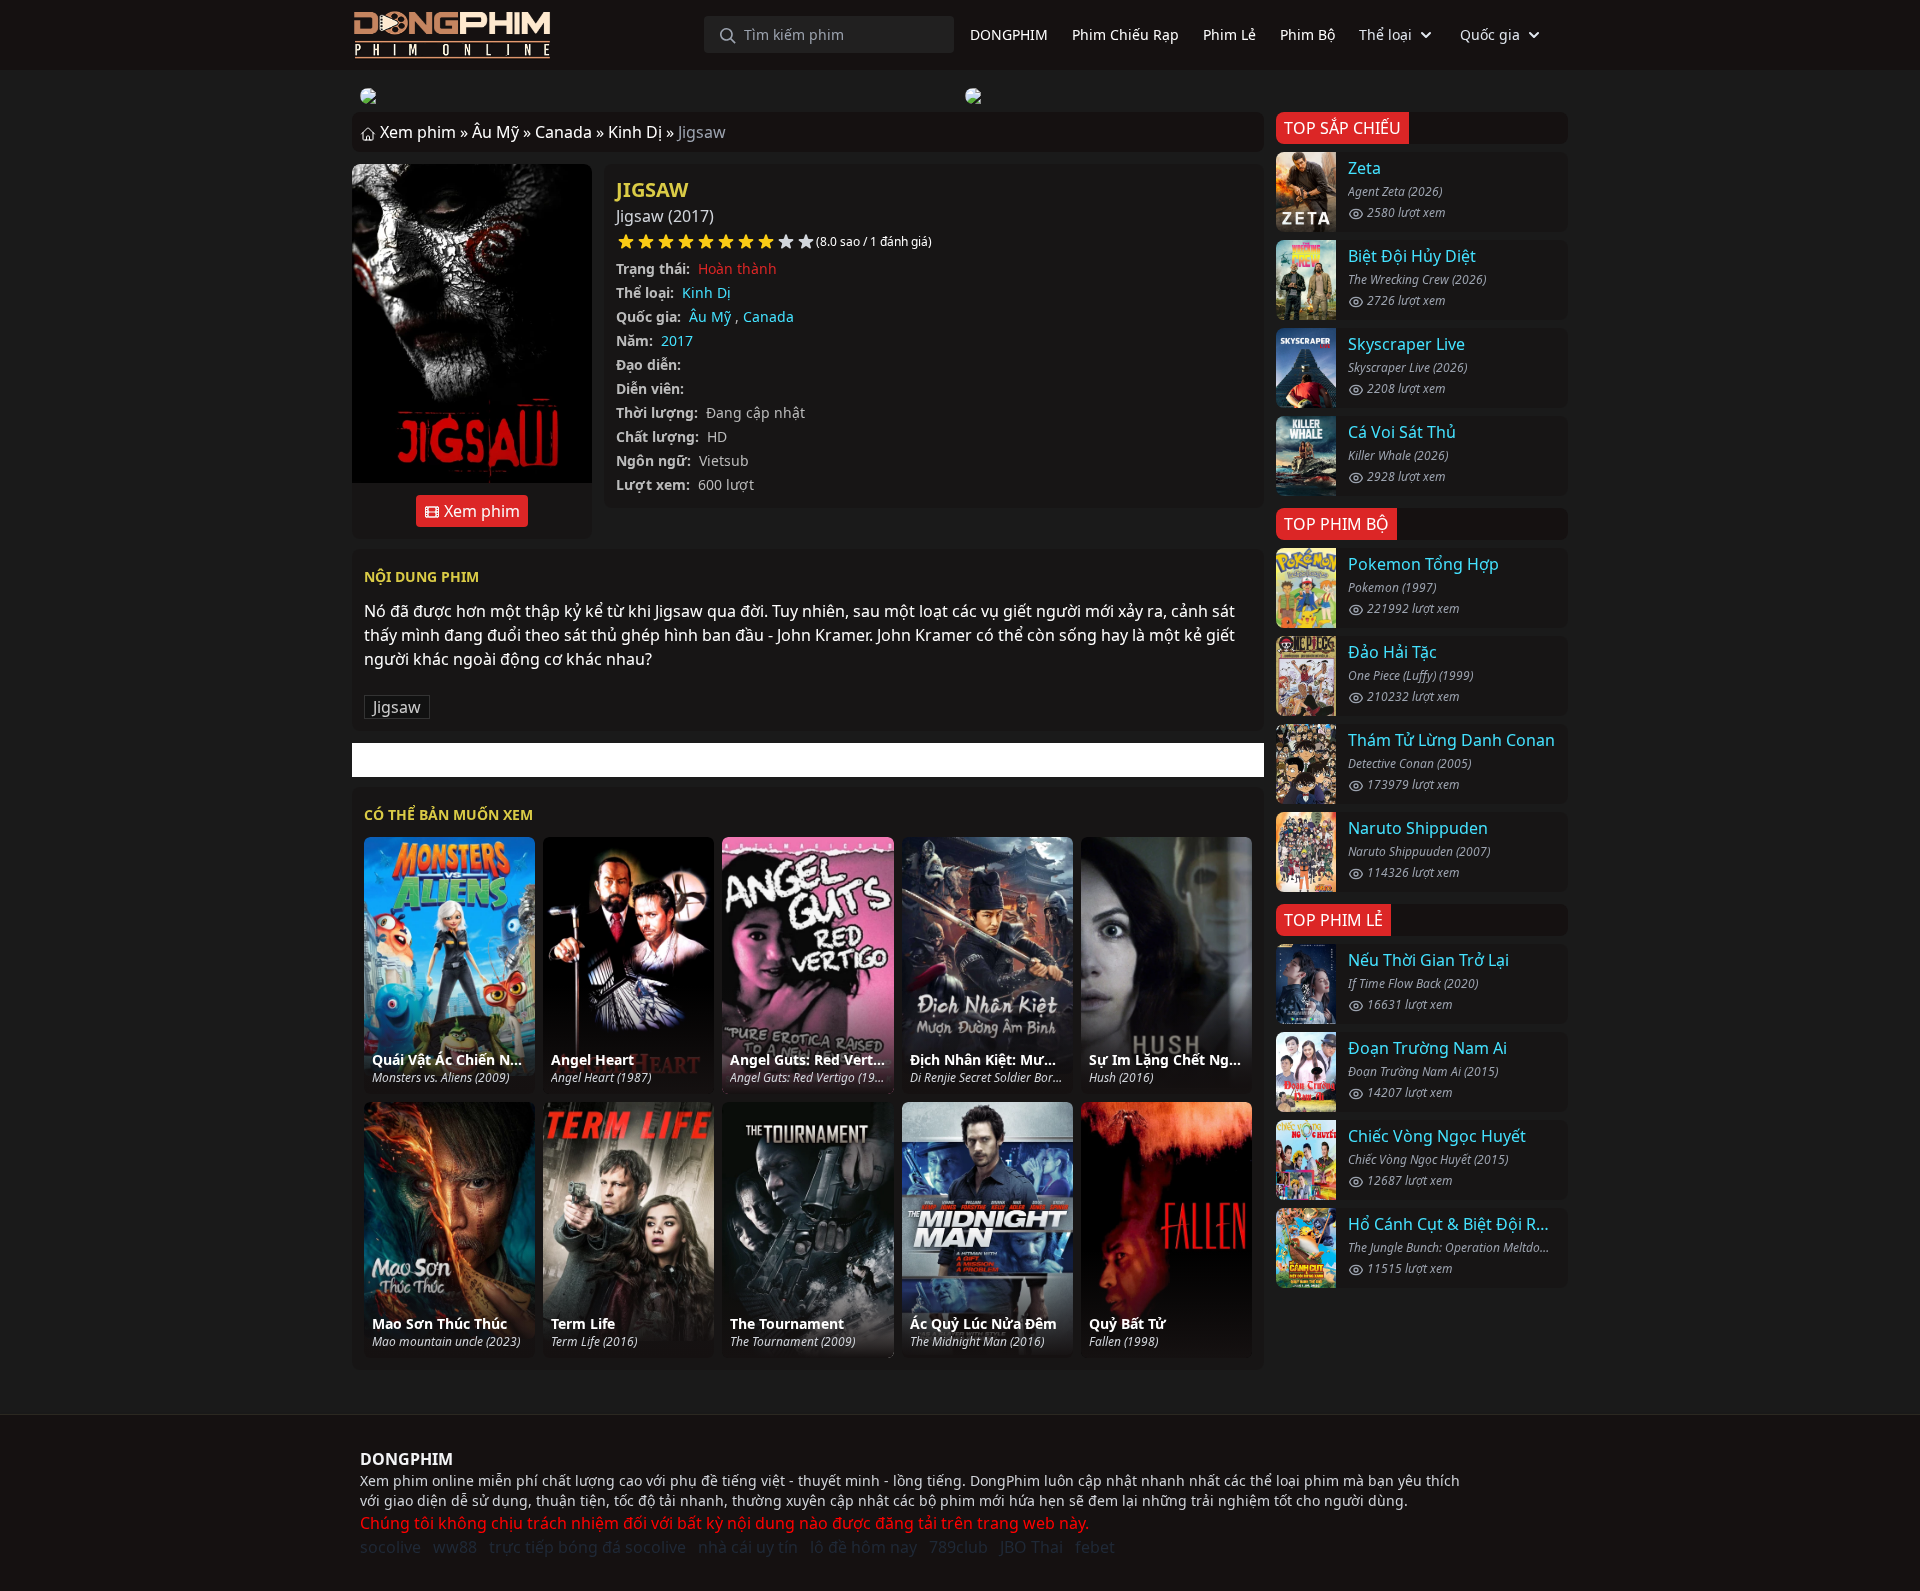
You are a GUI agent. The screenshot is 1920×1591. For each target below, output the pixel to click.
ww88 (455, 1547)
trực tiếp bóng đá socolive (587, 1547)
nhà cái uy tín (748, 1547)
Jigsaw (652, 189)
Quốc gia (1490, 34)
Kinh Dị (706, 292)
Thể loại (1385, 34)
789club (958, 1547)
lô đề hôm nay (863, 1547)
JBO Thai (1031, 1547)
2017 (677, 340)
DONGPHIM (406, 1459)
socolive (390, 1547)
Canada (768, 316)
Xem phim (480, 511)
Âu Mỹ (710, 316)
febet (1095, 1547)
